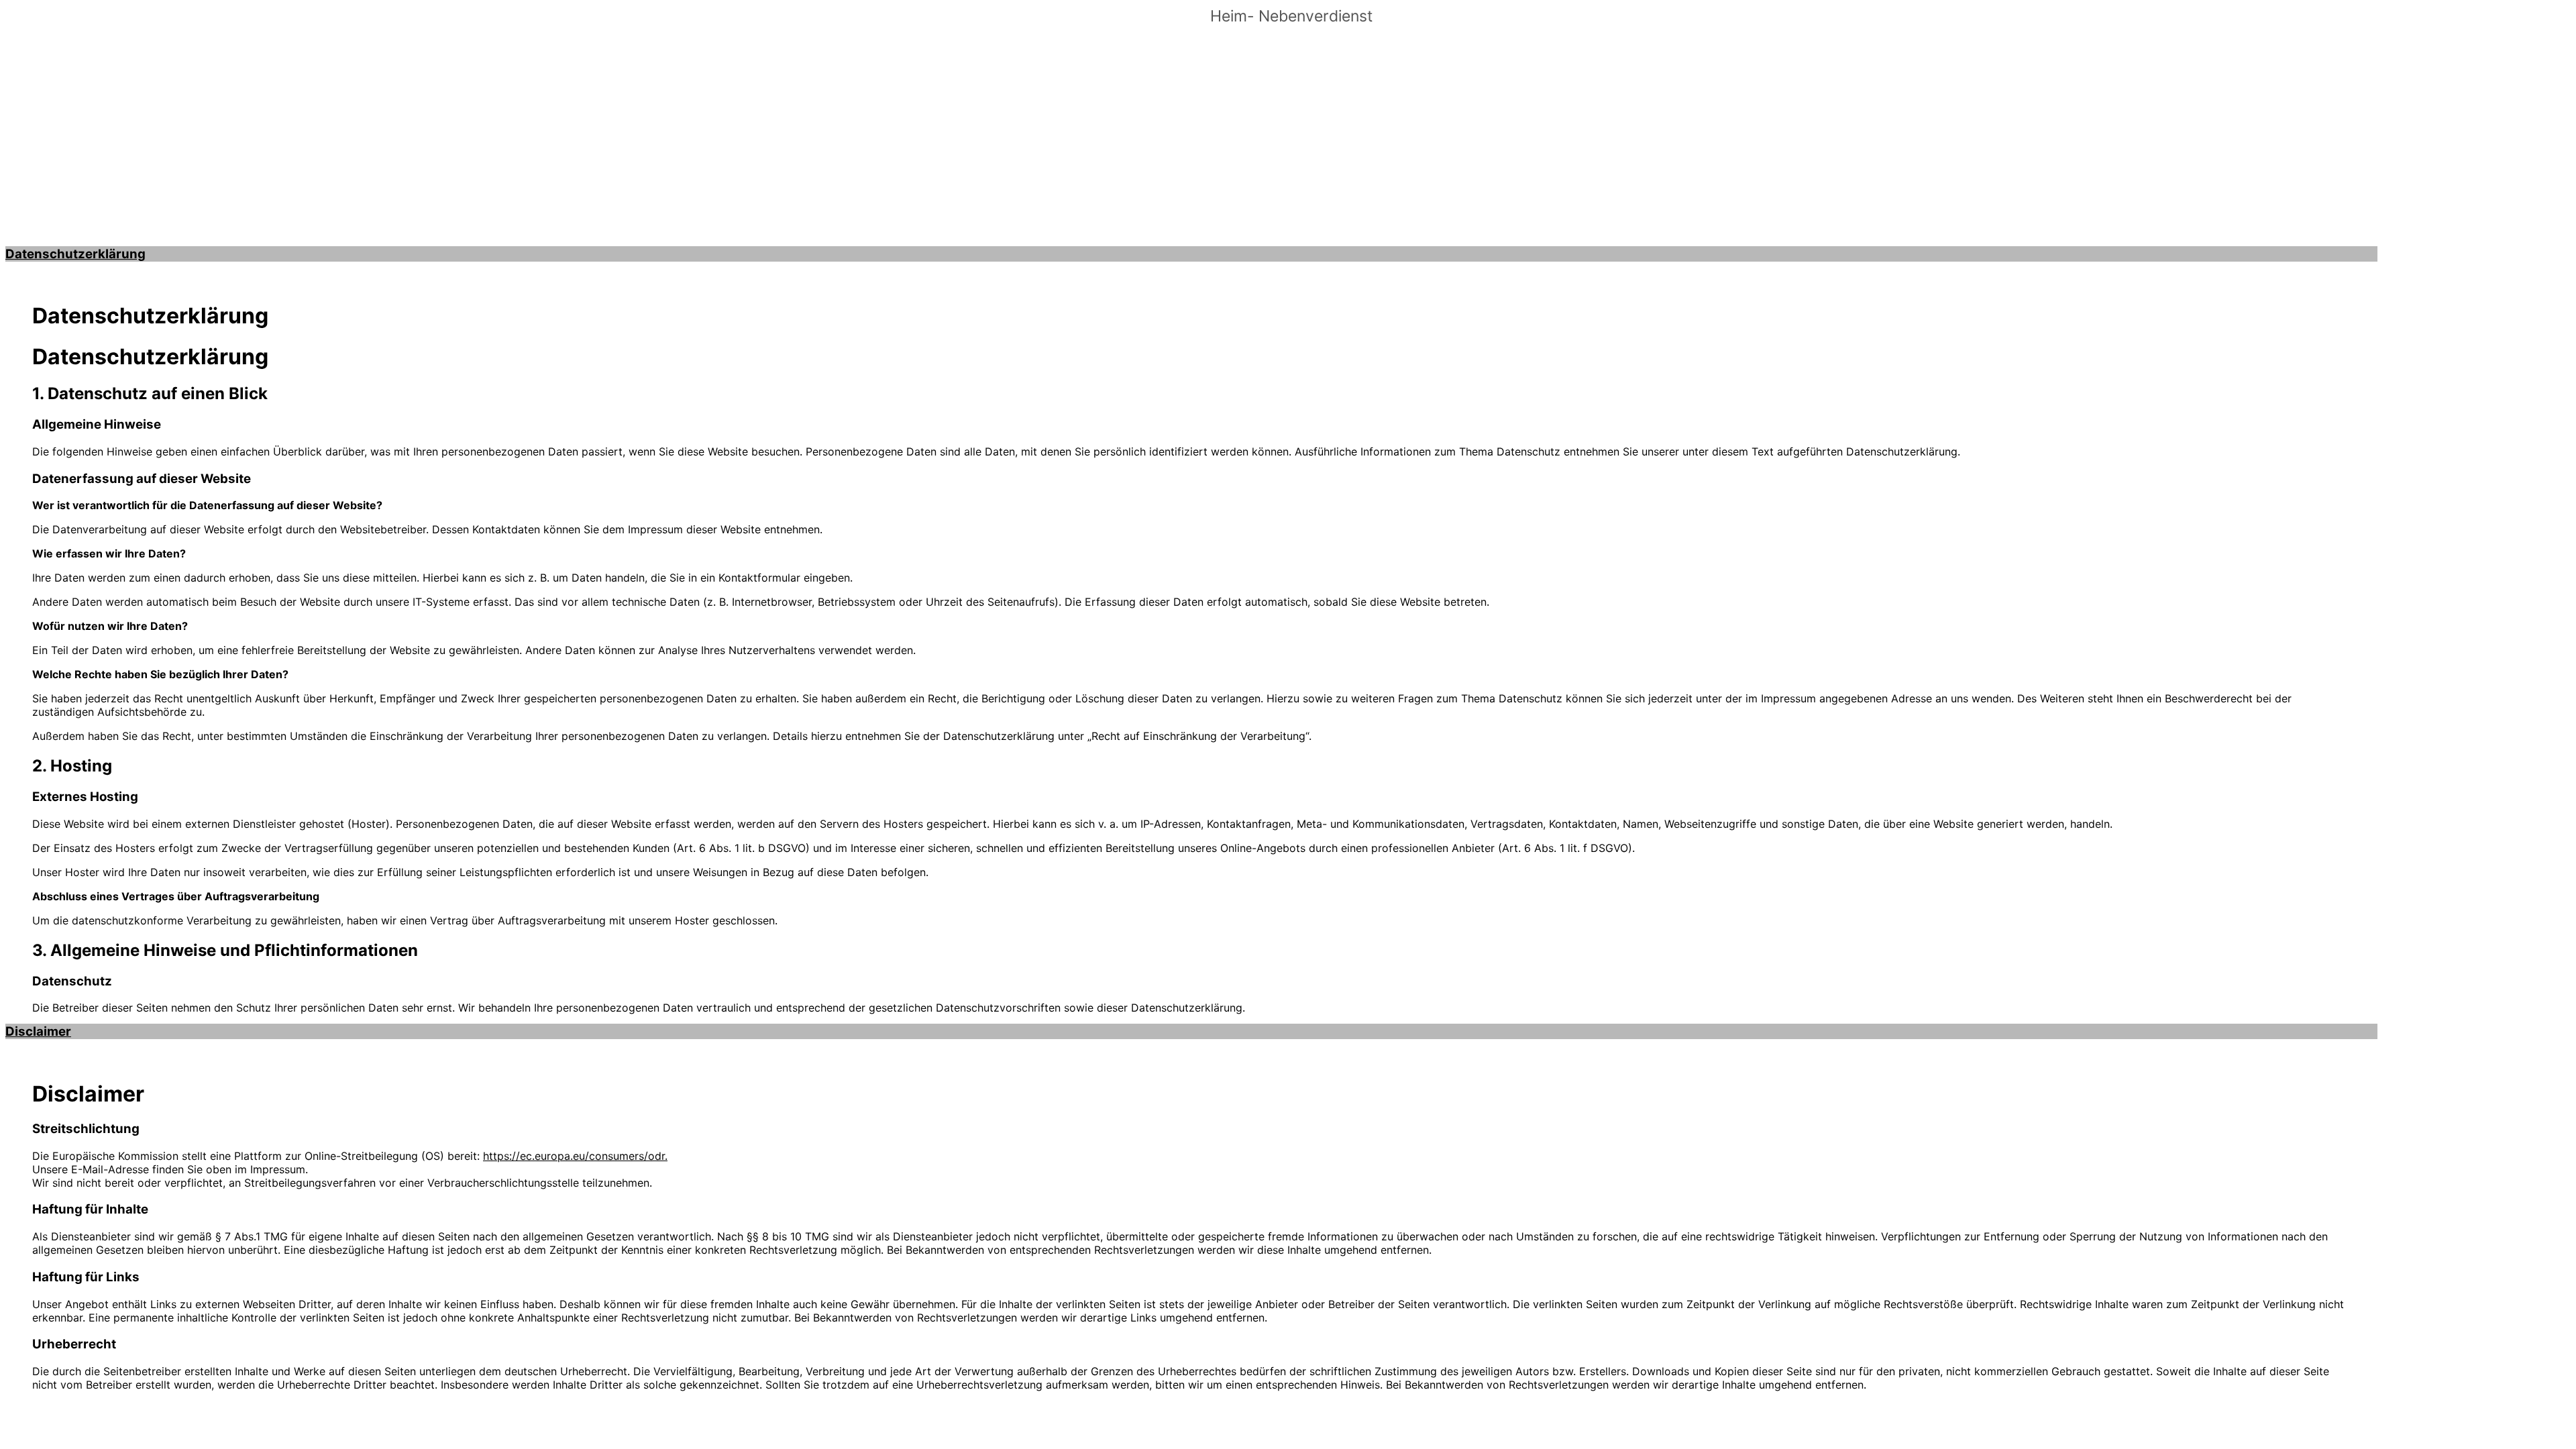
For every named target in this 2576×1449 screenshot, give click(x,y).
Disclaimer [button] (38, 1031)
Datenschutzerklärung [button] (75, 254)
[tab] (1191, 254)
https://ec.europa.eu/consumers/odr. (575, 1156)
